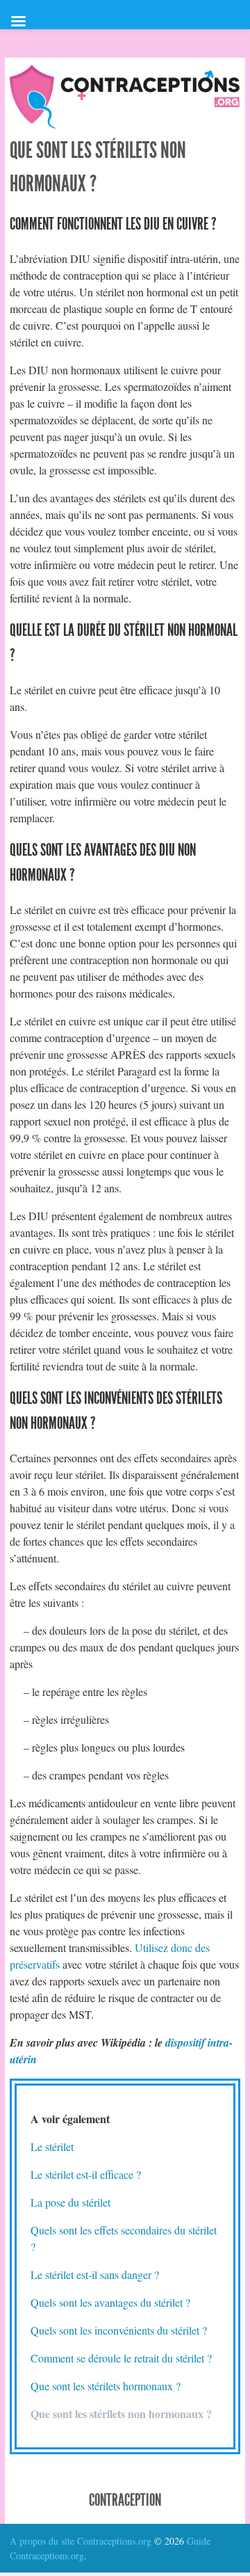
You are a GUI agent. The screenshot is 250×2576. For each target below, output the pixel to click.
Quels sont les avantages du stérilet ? (110, 2302)
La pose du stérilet (70, 2202)
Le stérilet (52, 2146)
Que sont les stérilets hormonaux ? (106, 2386)
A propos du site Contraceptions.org (81, 2541)
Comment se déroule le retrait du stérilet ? (121, 2358)
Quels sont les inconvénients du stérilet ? (119, 2330)
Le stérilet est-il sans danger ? (95, 2274)
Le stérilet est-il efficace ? (86, 2174)
